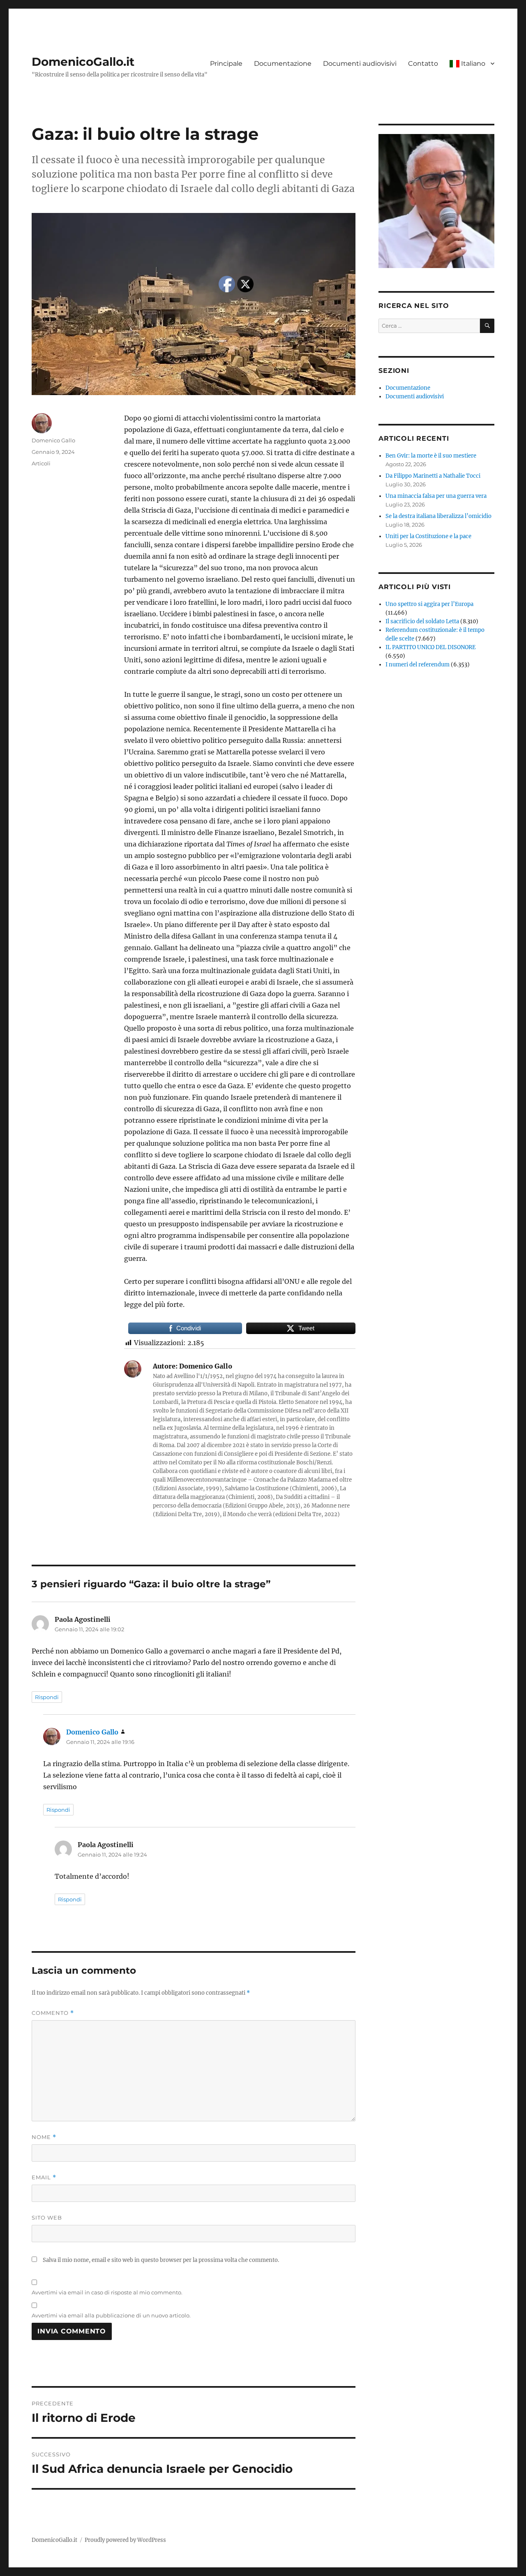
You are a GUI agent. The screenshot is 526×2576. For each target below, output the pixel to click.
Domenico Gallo (53, 440)
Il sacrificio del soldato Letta (422, 621)
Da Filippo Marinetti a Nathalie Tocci (433, 476)
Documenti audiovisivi (360, 64)
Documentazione (283, 64)
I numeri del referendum (418, 665)
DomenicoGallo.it (83, 62)
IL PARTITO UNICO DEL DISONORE (430, 647)
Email (44, 2177)
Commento (53, 2013)
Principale (226, 64)
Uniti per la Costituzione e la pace (428, 536)
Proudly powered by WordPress (125, 2540)
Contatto (423, 64)
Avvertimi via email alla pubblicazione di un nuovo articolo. (111, 2315)
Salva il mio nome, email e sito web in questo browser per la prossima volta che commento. (161, 2260)
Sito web (47, 2218)
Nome (44, 2137)
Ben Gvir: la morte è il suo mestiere (431, 456)
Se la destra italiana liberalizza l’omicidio (438, 516)
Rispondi (47, 1697)
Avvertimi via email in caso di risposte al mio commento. (107, 2292)
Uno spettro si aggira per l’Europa (429, 604)
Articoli (41, 463)
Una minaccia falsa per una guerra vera (436, 496)
